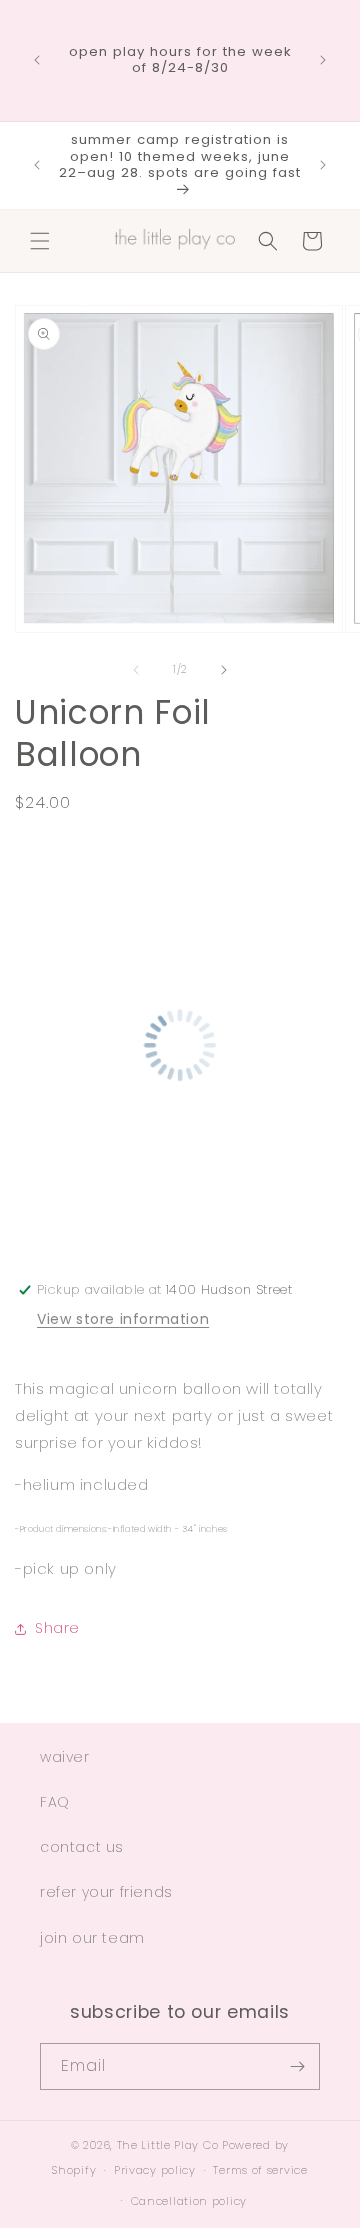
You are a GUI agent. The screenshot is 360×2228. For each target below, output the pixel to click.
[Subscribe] (297, 2066)
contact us (82, 1847)
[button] (40, 241)
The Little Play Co (168, 2145)
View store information (123, 1319)
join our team (92, 1938)
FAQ (55, 1802)
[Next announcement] (323, 60)
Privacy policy (155, 2170)
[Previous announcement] (37, 60)
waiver (65, 1757)
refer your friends (106, 1892)
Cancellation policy (189, 2201)
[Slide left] (136, 670)
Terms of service (260, 2170)
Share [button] (57, 1628)
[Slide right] (224, 670)
